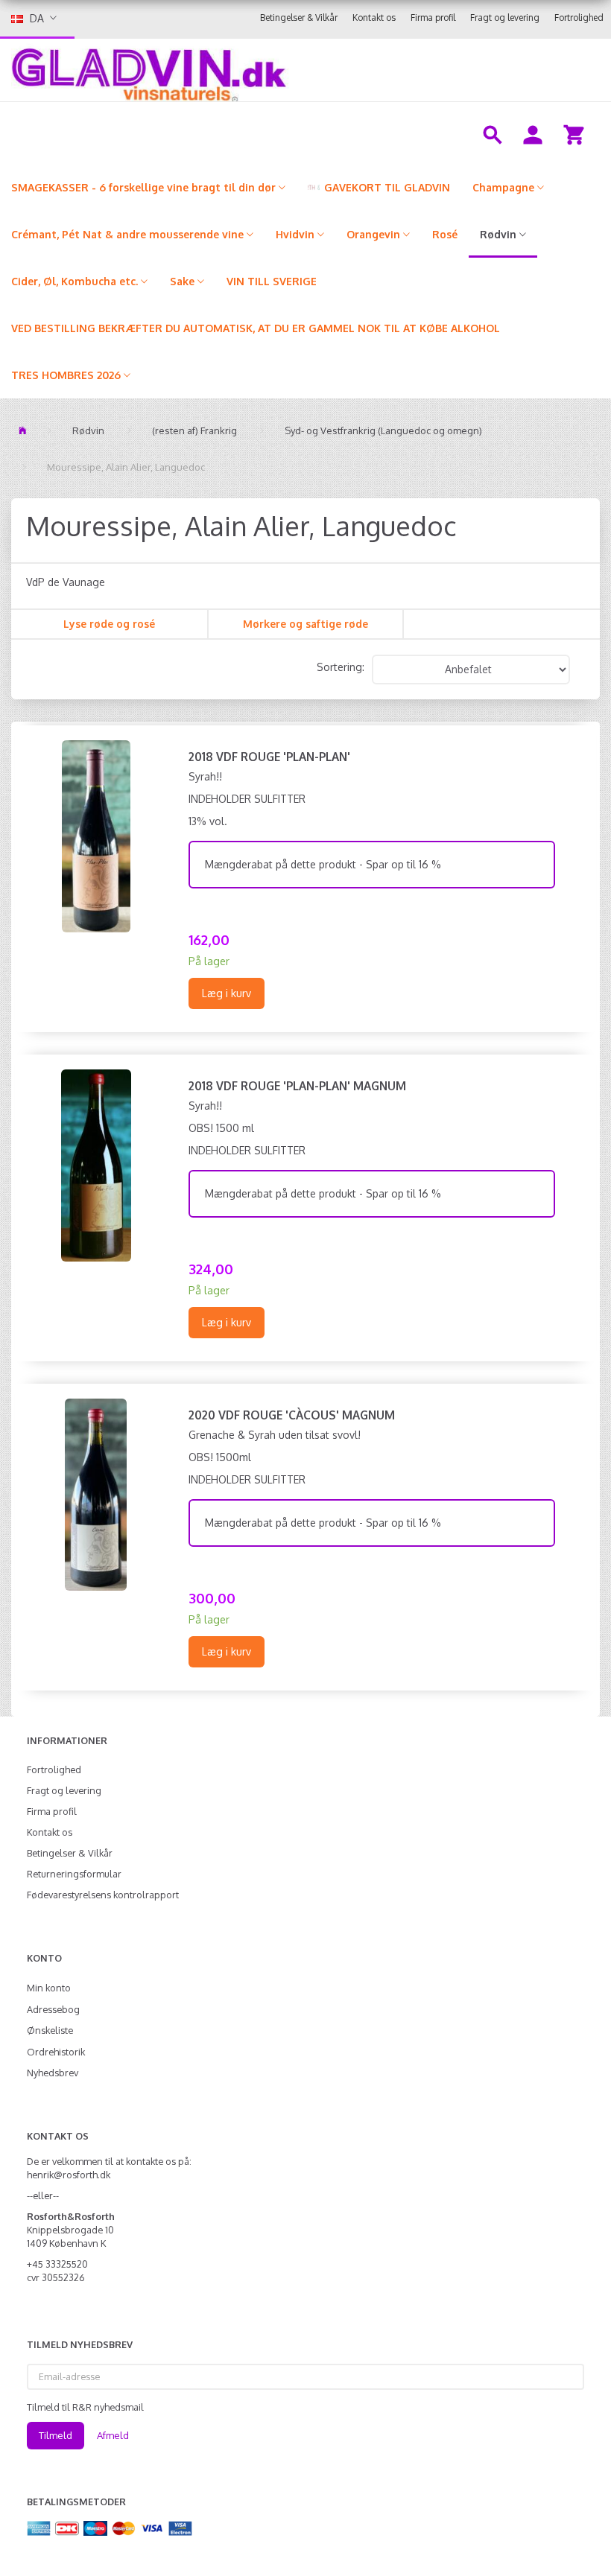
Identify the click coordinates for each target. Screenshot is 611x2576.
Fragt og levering (505, 18)
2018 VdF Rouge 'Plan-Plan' (269, 757)
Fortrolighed (579, 18)
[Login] (533, 133)
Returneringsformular (74, 1874)
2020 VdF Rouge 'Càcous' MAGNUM (292, 1415)
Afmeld (113, 2435)
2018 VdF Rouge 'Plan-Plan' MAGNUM (297, 1086)
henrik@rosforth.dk (69, 2175)
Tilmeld (56, 2435)
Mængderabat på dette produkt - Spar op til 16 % (323, 864)
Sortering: (341, 667)
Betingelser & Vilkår (299, 18)
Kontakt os (374, 18)
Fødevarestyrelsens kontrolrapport (103, 1895)
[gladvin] (242, 70)
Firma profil (433, 18)
